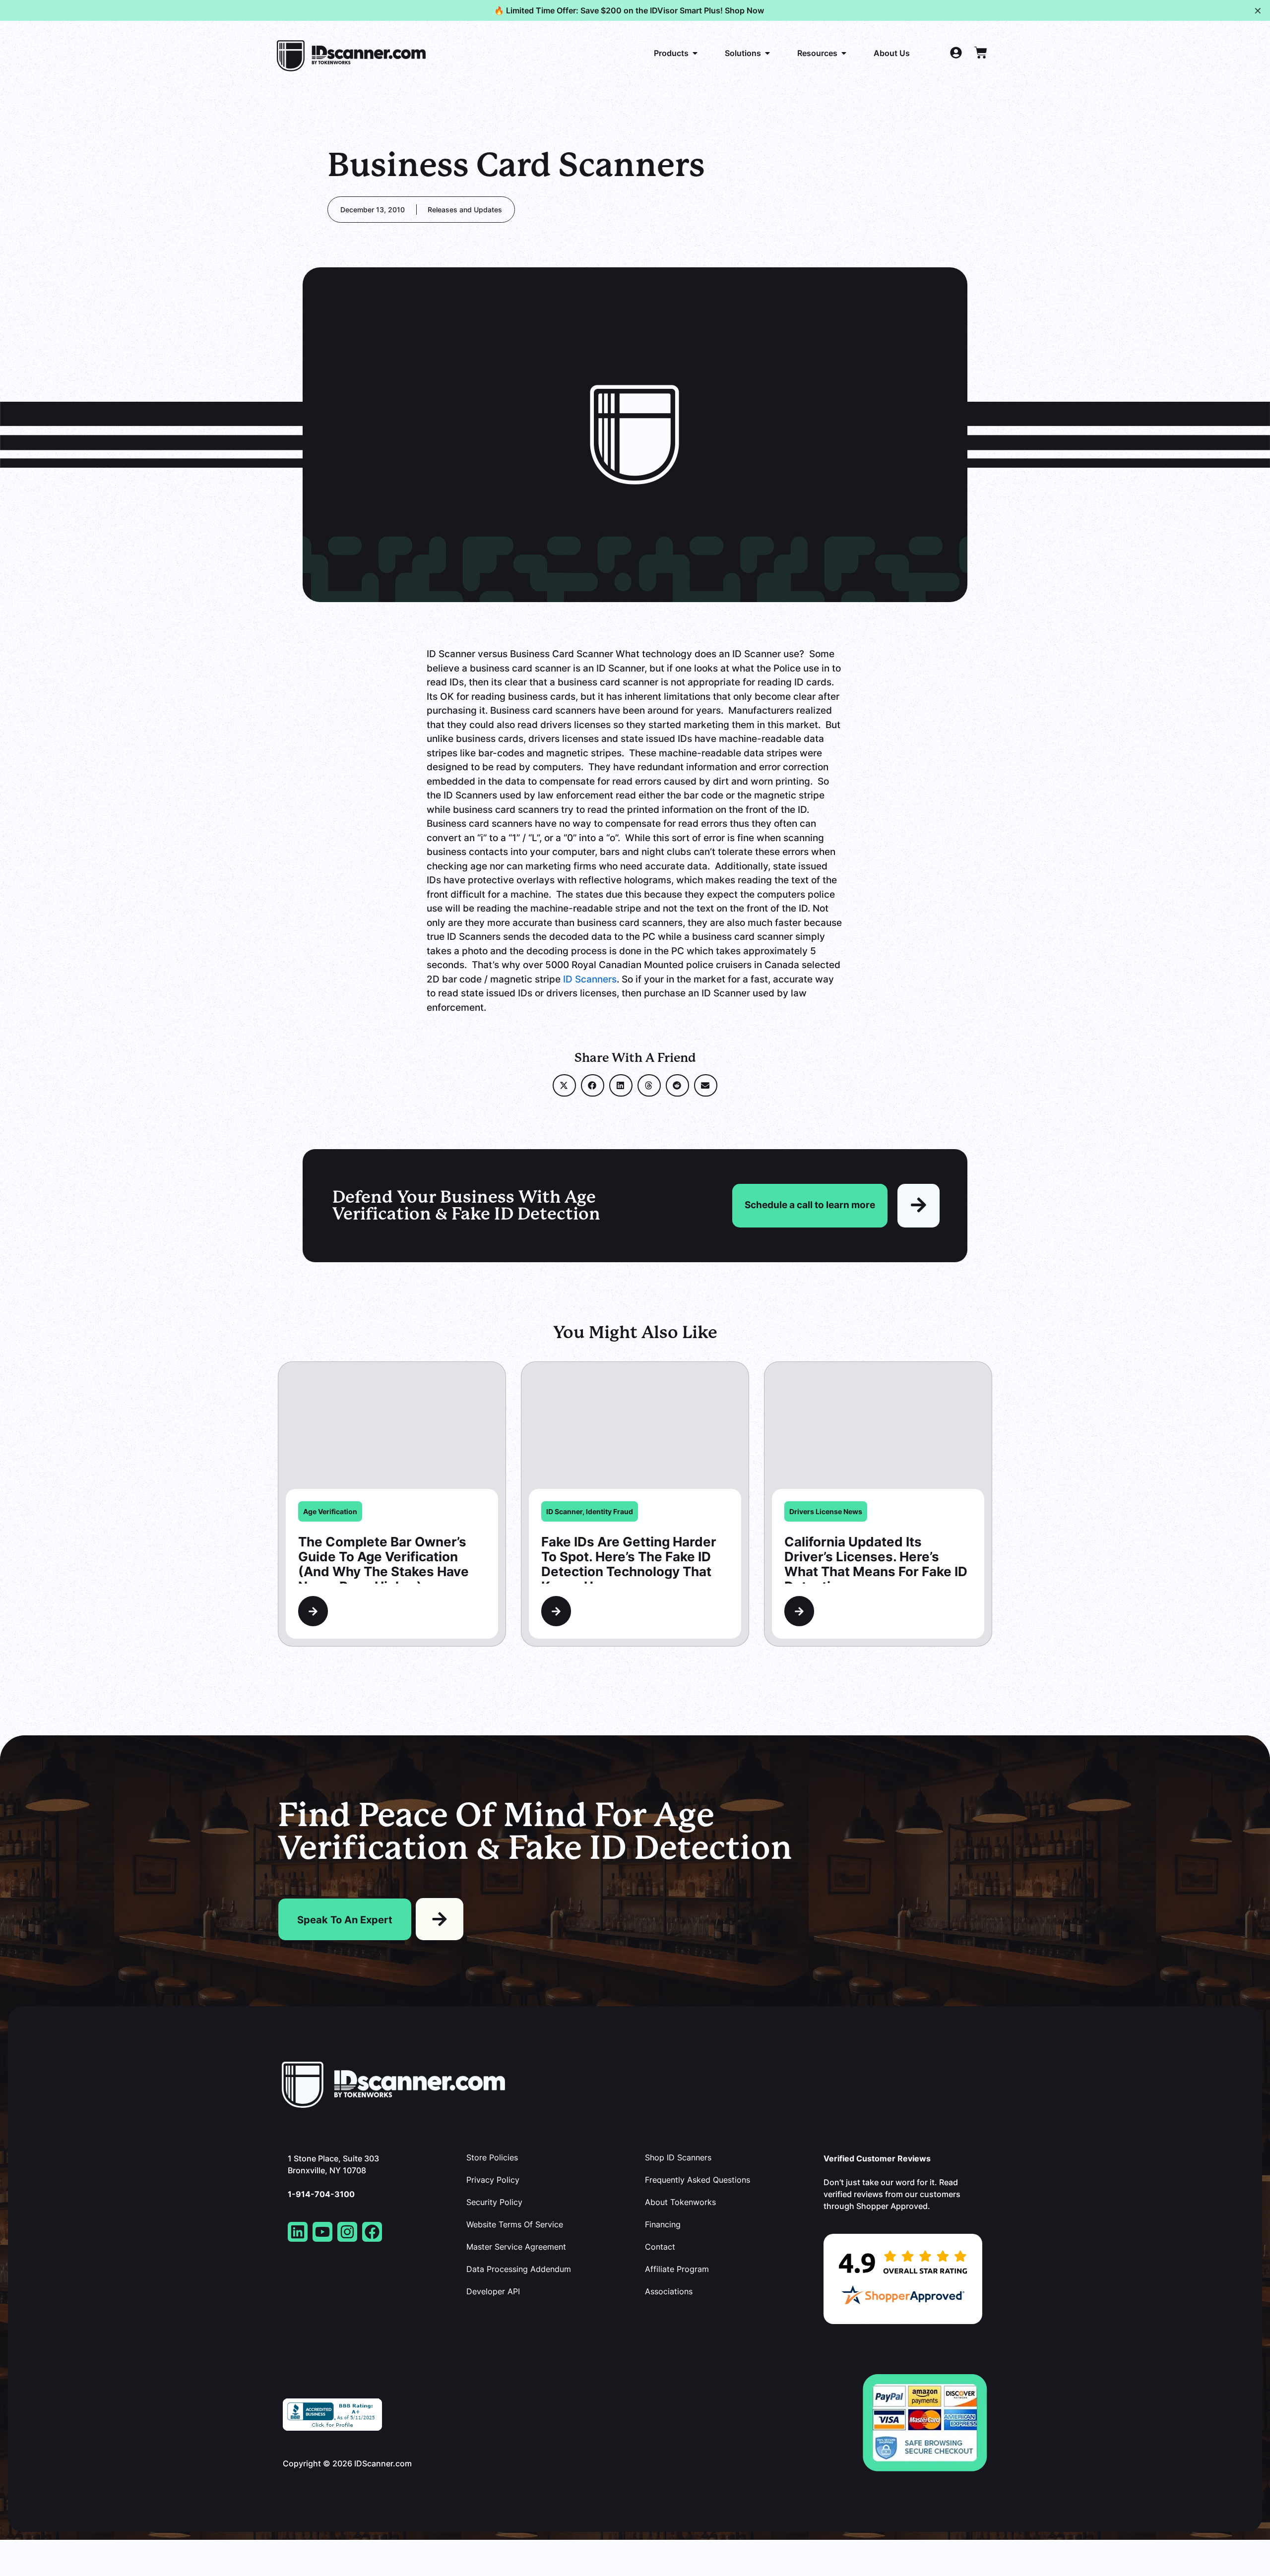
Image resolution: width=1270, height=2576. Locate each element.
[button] (564, 1085)
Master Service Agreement (516, 2247)
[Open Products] (695, 53)
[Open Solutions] (767, 53)
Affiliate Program (677, 2269)
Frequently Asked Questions (698, 2180)
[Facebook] (372, 2232)
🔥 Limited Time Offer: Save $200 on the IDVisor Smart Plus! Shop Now (629, 10)
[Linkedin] (298, 2232)
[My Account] (956, 53)
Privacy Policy (493, 2180)
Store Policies (492, 2157)
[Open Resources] (844, 53)
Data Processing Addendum (519, 2269)
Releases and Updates (465, 210)
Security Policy (494, 2202)
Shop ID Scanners (678, 2157)
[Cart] (981, 53)
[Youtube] (322, 2232)
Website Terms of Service (515, 2224)
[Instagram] (347, 2232)
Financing (663, 2224)
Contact (660, 2247)
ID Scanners (590, 979)
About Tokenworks (680, 2202)
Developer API (493, 2291)
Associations (669, 2291)
